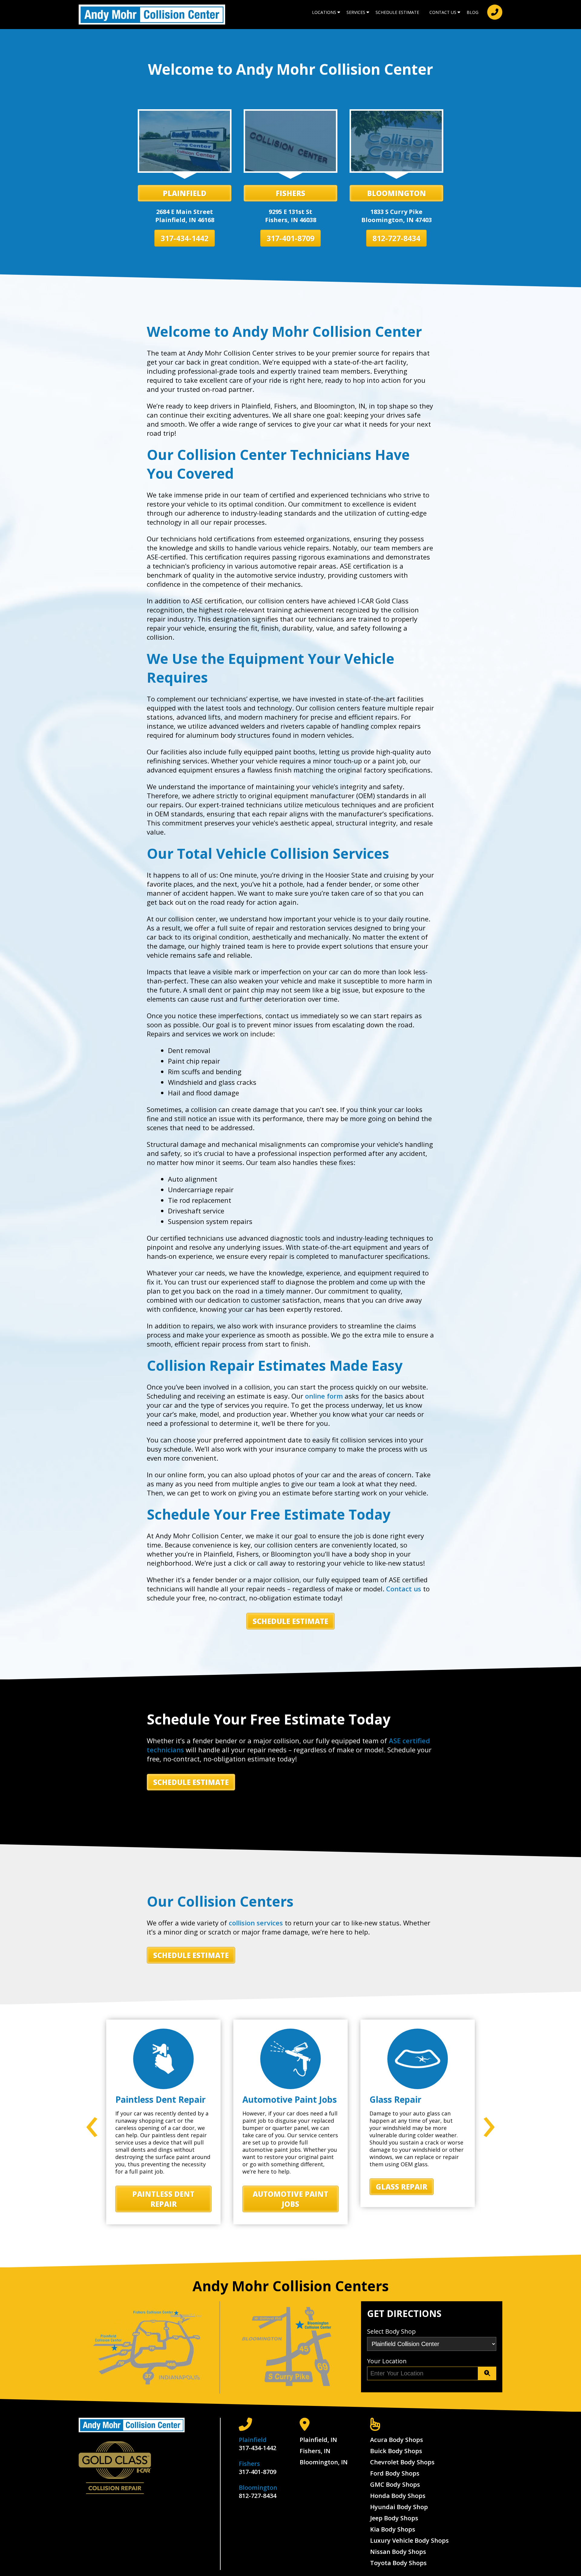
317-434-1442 (185, 238)
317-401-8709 (290, 238)
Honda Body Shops (398, 2496)
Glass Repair (402, 2187)
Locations (324, 12)
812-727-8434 (396, 238)
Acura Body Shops (397, 2440)
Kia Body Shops (393, 2529)
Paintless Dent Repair (163, 2199)
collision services (256, 1923)
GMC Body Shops (395, 2484)
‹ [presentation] (92, 2121)
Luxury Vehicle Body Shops (409, 2540)
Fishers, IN (315, 2451)
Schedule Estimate (397, 12)
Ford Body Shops (395, 2473)
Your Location (387, 2361)
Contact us (404, 1589)
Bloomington (397, 193)
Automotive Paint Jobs (290, 2199)
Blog (473, 12)
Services (356, 12)
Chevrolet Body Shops (402, 2462)
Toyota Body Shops (398, 2563)
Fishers (290, 193)
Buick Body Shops (396, 2451)
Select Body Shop (391, 2331)
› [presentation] (489, 2121)
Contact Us (443, 12)
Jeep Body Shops (394, 2518)
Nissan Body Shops (398, 2552)
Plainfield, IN (318, 2440)
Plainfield (185, 193)
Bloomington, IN (324, 2462)
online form (324, 1396)
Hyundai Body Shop (399, 2507)
